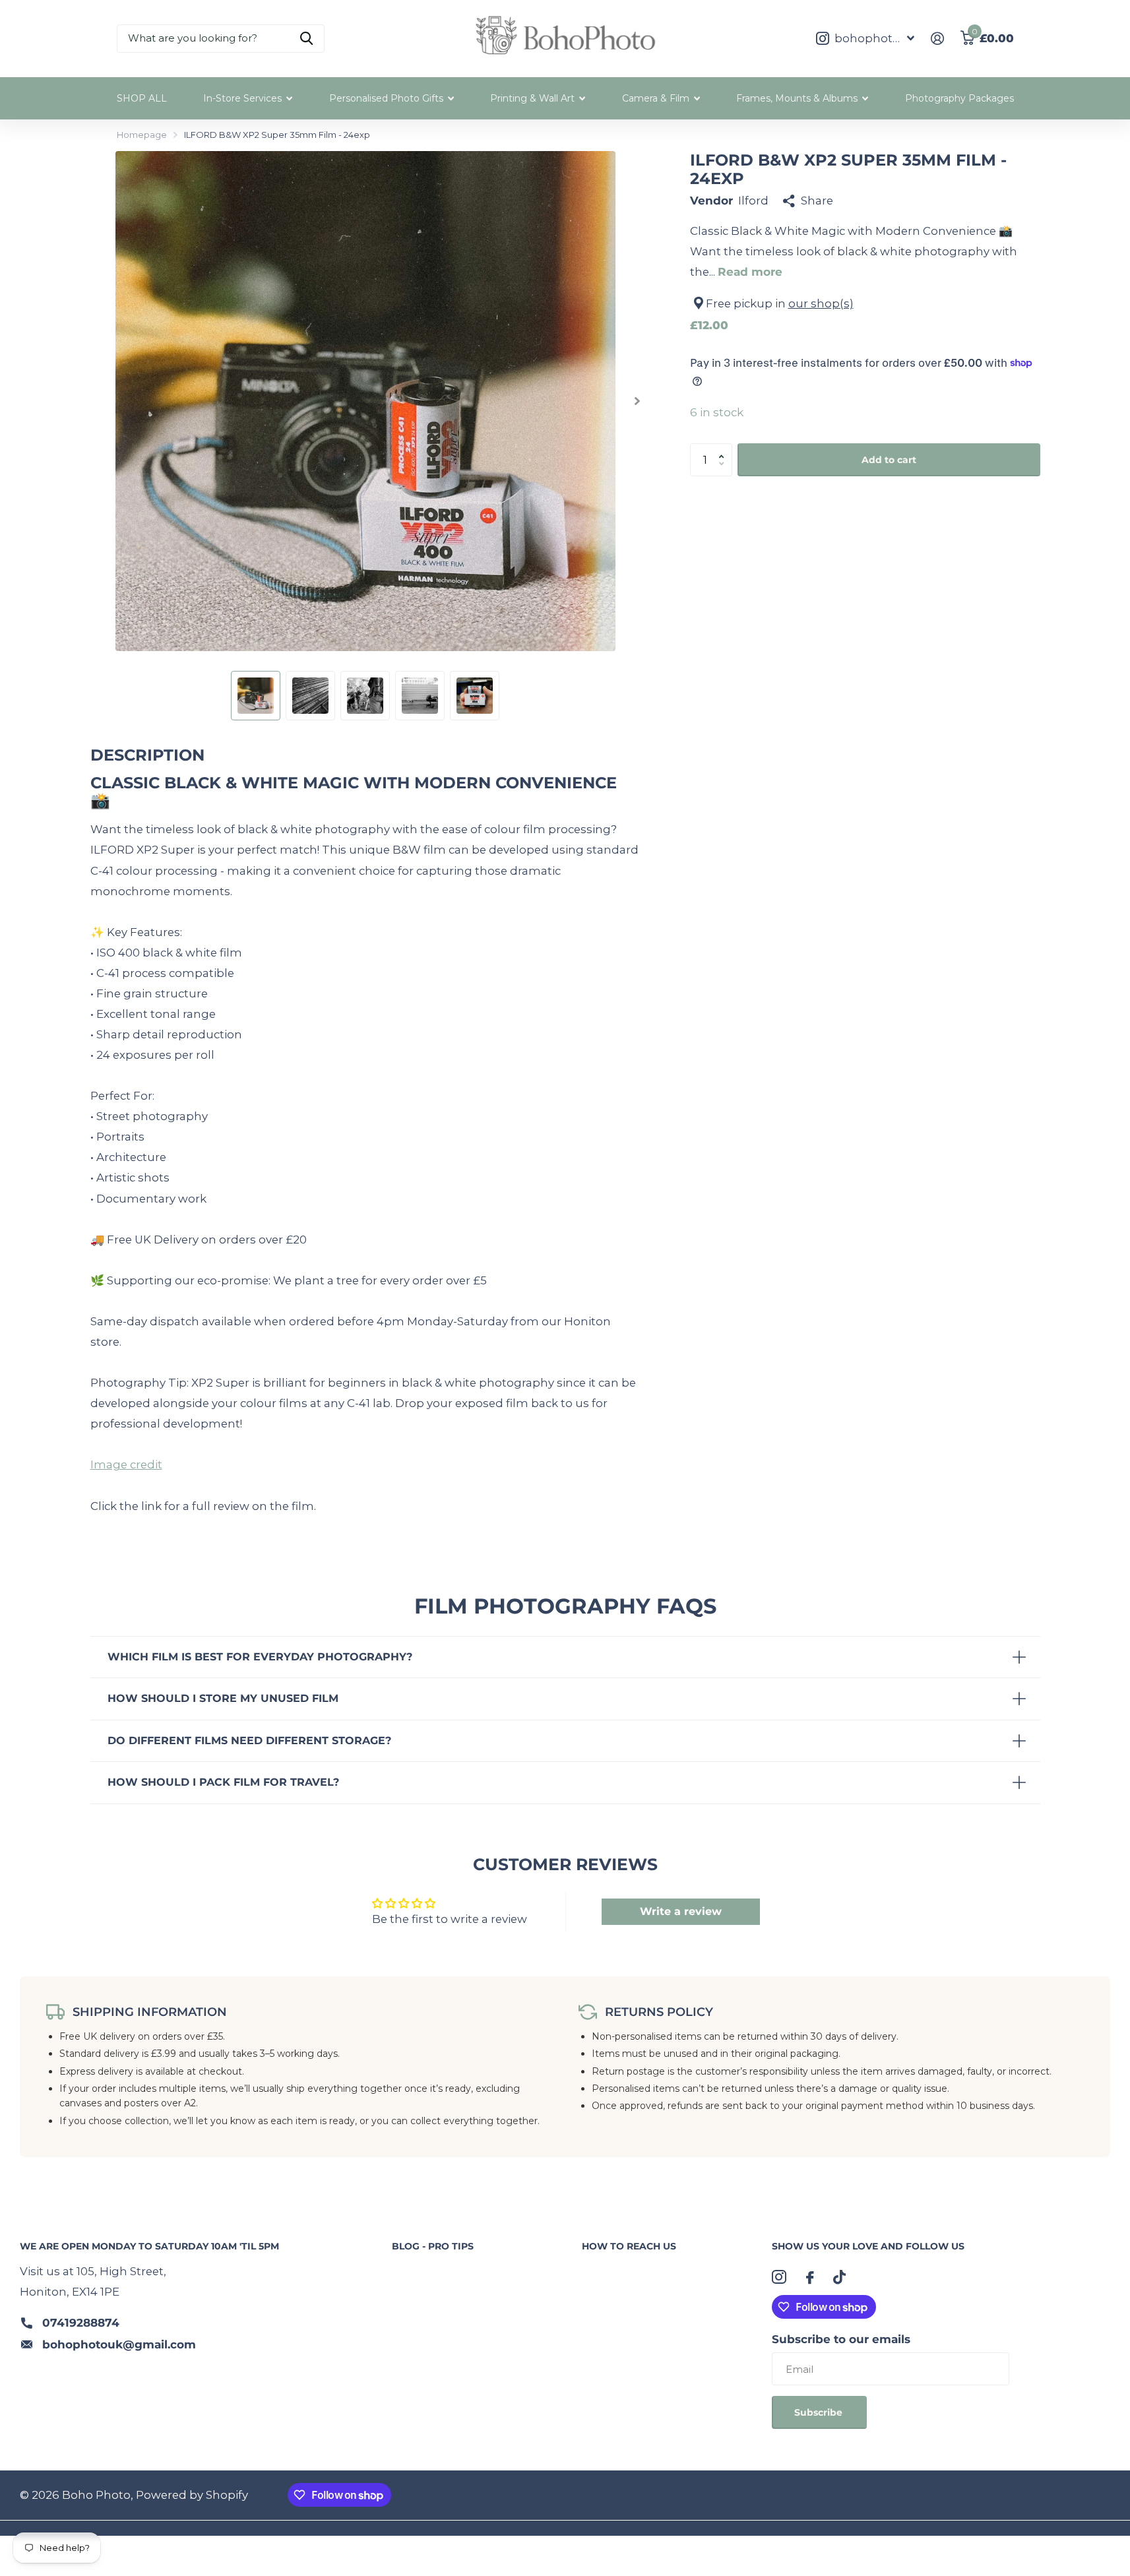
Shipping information (150, 2012)
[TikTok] (839, 2277)
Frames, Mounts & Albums (797, 98)
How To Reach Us (629, 2246)
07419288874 (81, 2323)
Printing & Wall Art (532, 98)
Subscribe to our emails (841, 2339)
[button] (725, 448)
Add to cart (889, 459)
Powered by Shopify (192, 2495)
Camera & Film (656, 98)
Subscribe (820, 2412)
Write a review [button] (681, 1911)
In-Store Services (242, 98)
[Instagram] (779, 2277)
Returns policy (659, 2012)
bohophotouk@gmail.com (119, 2344)
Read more (750, 272)
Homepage (142, 135)
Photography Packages (959, 98)
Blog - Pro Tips (433, 2246)
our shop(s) (821, 303)
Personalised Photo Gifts (386, 98)
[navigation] (256, 696)
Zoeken (306, 39)
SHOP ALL (142, 98)
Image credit (126, 1464)
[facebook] (810, 2278)
